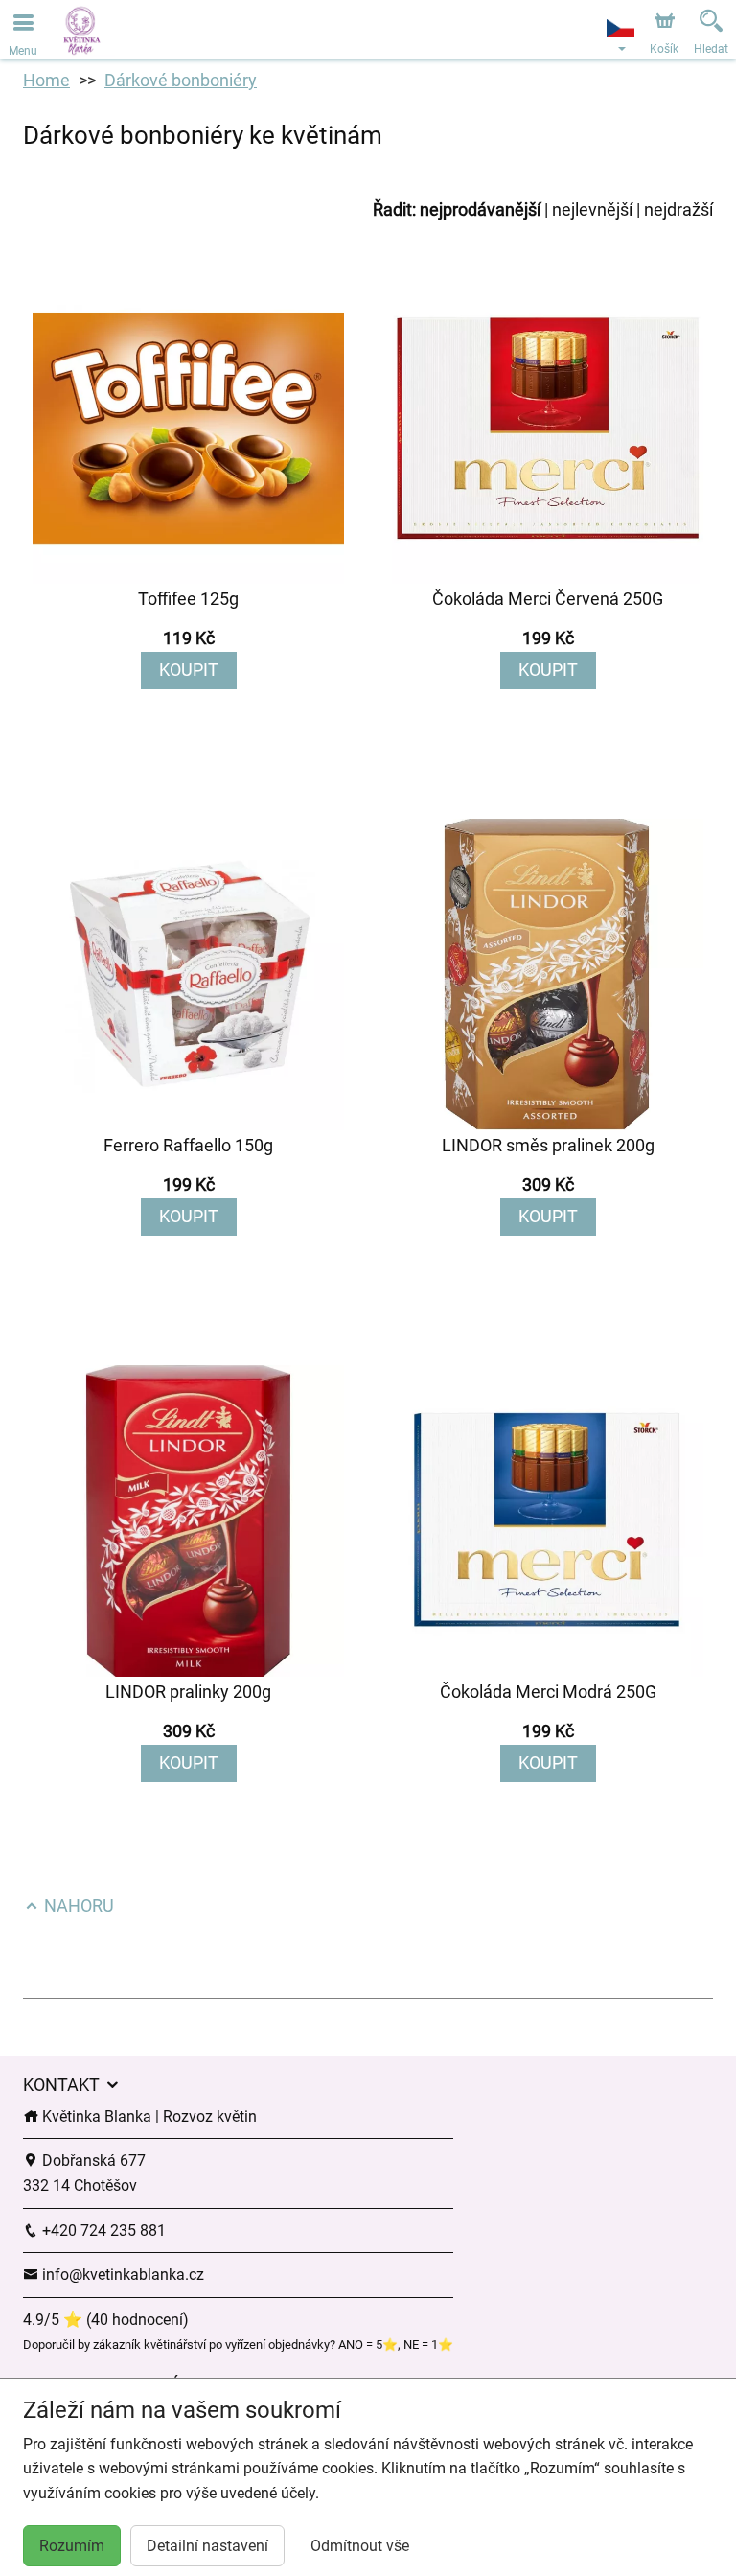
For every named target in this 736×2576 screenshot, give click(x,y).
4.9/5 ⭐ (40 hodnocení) (106, 2320)
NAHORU (77, 1905)
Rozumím (72, 2546)
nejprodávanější (480, 209)
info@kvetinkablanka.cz (121, 2274)
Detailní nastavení (207, 2546)
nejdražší (678, 209)
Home (46, 80)
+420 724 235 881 (102, 2230)
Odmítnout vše (360, 2546)
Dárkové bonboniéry (181, 80)
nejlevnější (592, 209)
